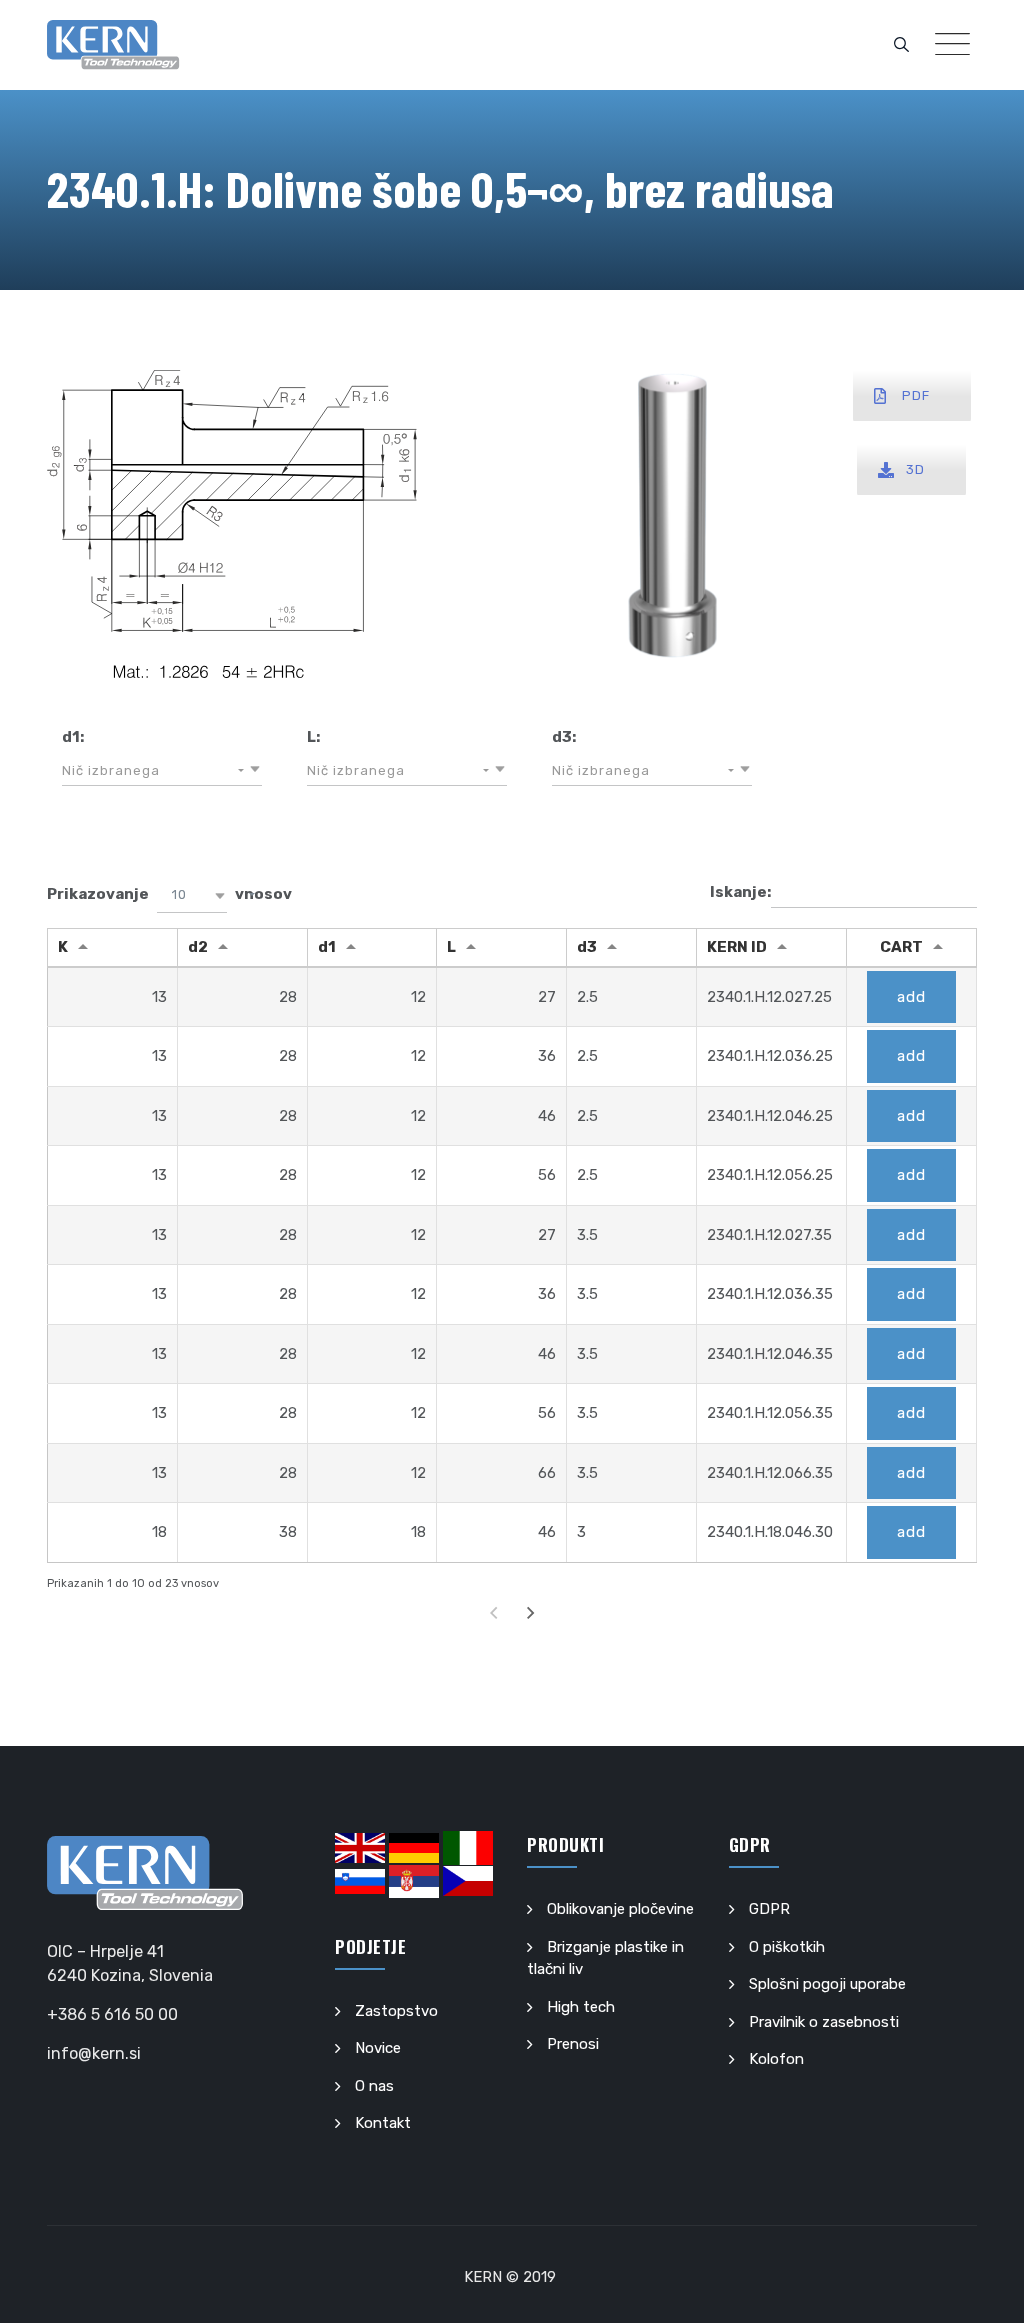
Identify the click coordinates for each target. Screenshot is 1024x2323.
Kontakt (383, 2123)
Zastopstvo (396, 2011)
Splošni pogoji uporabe (827, 1984)
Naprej (531, 1612)
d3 (587, 947)
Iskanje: (740, 892)
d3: (564, 737)
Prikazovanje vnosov (169, 895)
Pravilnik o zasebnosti (824, 2022)
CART (901, 947)
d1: (73, 737)
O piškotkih (787, 1947)
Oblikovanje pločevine (620, 1909)
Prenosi (573, 2044)
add (911, 997)
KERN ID (737, 947)
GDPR (769, 1909)
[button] (162, 771)
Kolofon (776, 2059)
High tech (581, 2007)
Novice (378, 2048)
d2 (198, 947)
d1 (327, 947)
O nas (374, 2086)
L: (313, 737)
